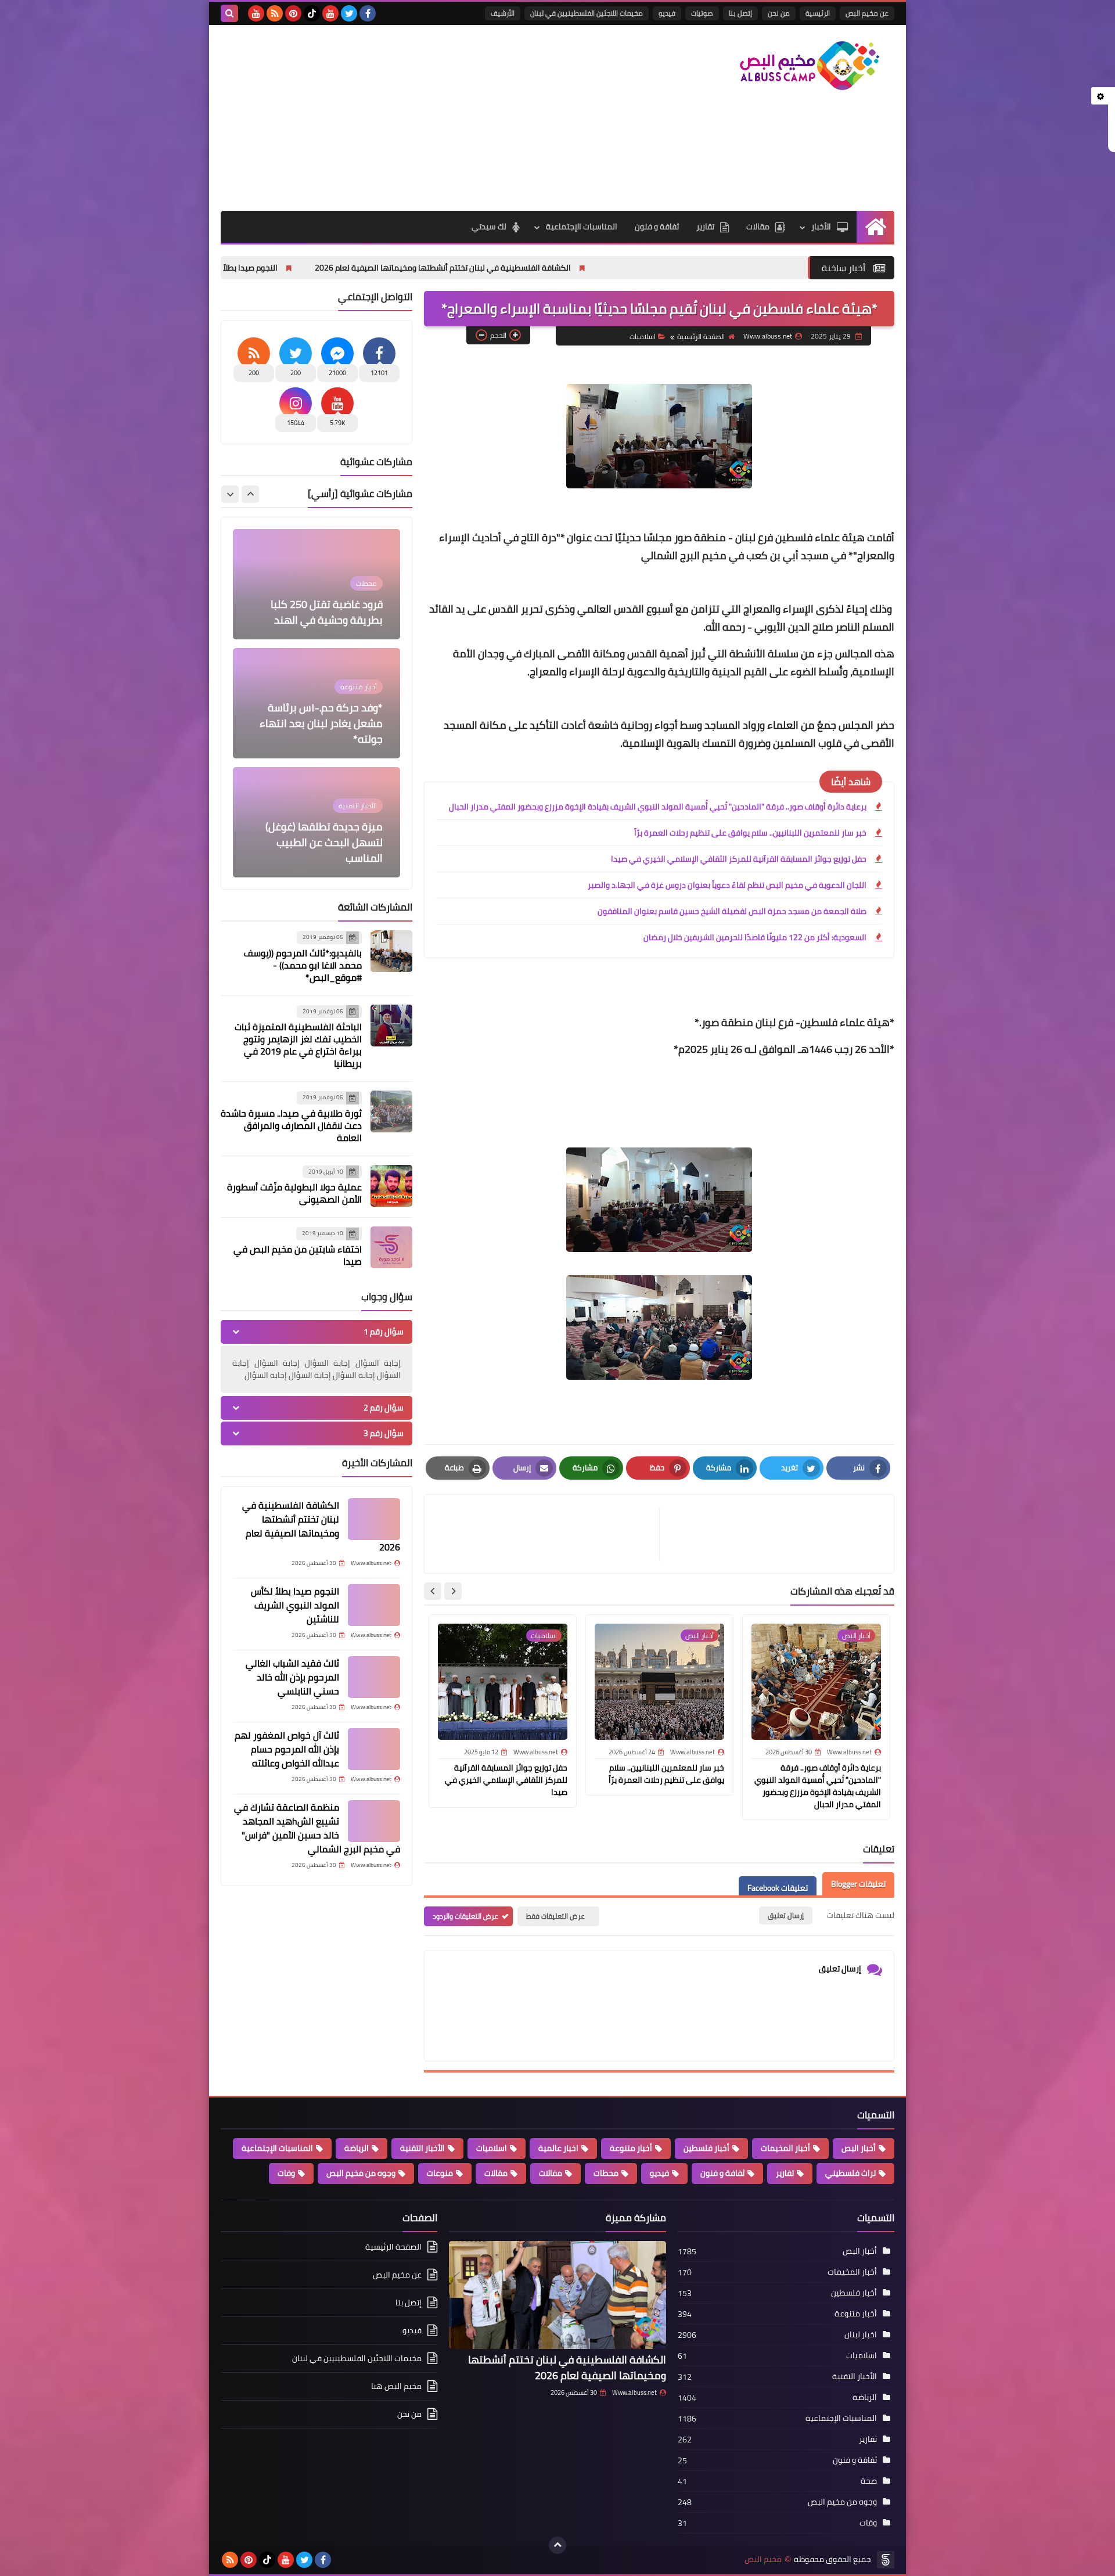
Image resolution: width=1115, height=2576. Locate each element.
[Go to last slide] (453, 1591)
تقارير (705, 226)
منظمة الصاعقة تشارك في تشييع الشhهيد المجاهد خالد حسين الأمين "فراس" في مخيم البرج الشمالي (317, 1828)
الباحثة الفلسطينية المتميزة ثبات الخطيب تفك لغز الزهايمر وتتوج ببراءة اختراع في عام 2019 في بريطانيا (298, 1045)
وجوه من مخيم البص (361, 2173)
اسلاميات (643, 337)
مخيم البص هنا (396, 2386)
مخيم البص (763, 2559)
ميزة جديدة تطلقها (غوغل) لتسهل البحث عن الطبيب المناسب (324, 723)
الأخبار (821, 226)
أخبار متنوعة (631, 2148)
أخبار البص (859, 2148)
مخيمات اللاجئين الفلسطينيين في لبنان (587, 13)
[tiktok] (312, 13)
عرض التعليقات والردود (465, 1916)
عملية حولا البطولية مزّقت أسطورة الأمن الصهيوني (294, 1193)
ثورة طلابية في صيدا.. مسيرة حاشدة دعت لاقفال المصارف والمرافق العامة (291, 1125)
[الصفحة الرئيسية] (875, 227)
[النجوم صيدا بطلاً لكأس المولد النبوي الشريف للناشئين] (374, 1605)
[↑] (557, 2545)
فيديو (667, 13)
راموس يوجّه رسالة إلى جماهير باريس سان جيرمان (326, 850)
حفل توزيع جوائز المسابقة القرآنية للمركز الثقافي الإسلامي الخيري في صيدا (739, 859)
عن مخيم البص (867, 13)
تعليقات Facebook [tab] (778, 1888)
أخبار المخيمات (785, 2148)
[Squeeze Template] (886, 2560)
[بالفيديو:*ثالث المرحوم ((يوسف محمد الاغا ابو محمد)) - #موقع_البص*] (391, 951)
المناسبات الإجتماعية (582, 226)
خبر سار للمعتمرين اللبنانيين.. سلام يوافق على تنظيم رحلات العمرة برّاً (750, 833)
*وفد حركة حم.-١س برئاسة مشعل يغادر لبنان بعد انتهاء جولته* (321, 604)
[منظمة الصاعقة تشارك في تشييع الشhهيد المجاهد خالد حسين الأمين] (374, 1821)
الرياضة (357, 2148)
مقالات (758, 226)
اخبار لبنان (861, 2334)
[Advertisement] (432, 118)
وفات (286, 2173)
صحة (869, 2481)
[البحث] (229, 13)
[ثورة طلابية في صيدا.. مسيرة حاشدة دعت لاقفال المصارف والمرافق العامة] (391, 1111)
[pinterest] (293, 13)
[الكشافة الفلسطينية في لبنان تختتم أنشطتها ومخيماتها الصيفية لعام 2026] (374, 1519)
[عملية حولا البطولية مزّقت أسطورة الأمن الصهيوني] (391, 1186)
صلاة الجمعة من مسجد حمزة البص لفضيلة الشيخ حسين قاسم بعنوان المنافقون (732, 911)
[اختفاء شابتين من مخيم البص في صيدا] (391, 1247)
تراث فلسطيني (850, 2173)
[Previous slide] (250, 494)
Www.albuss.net (634, 2392)
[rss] (275, 13)
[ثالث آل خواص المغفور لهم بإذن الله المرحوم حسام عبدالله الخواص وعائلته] (374, 1749)
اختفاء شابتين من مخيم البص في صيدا (298, 1255)
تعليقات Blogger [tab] (858, 1884)
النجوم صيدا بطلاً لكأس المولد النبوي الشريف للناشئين (331, 268)
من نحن (779, 13)
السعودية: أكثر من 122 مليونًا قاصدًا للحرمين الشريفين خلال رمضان (755, 937)
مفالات (551, 2173)
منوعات (440, 2173)
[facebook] (368, 13)
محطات (606, 2173)
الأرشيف (503, 13)
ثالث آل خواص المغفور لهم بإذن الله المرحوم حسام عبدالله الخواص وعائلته (287, 1749)
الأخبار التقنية (422, 2148)
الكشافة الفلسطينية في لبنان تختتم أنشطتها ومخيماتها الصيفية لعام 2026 (587, 268)
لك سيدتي (489, 226)
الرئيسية (818, 13)
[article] (548, 1534)
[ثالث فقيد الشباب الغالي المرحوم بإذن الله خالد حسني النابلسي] (374, 1677)
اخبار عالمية (558, 2148)
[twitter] (349, 13)
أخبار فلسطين (706, 2148)
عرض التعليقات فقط (555, 1916)
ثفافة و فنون (657, 226)
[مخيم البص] (810, 66)
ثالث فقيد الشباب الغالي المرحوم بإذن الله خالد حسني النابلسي (292, 1677)
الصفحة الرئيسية (701, 337)
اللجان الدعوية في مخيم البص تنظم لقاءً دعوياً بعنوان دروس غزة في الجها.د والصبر (727, 885)
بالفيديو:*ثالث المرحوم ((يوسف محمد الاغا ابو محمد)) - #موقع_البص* (303, 965)
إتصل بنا (740, 13)
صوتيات (702, 13)
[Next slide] (433, 1591)
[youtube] (330, 13)
